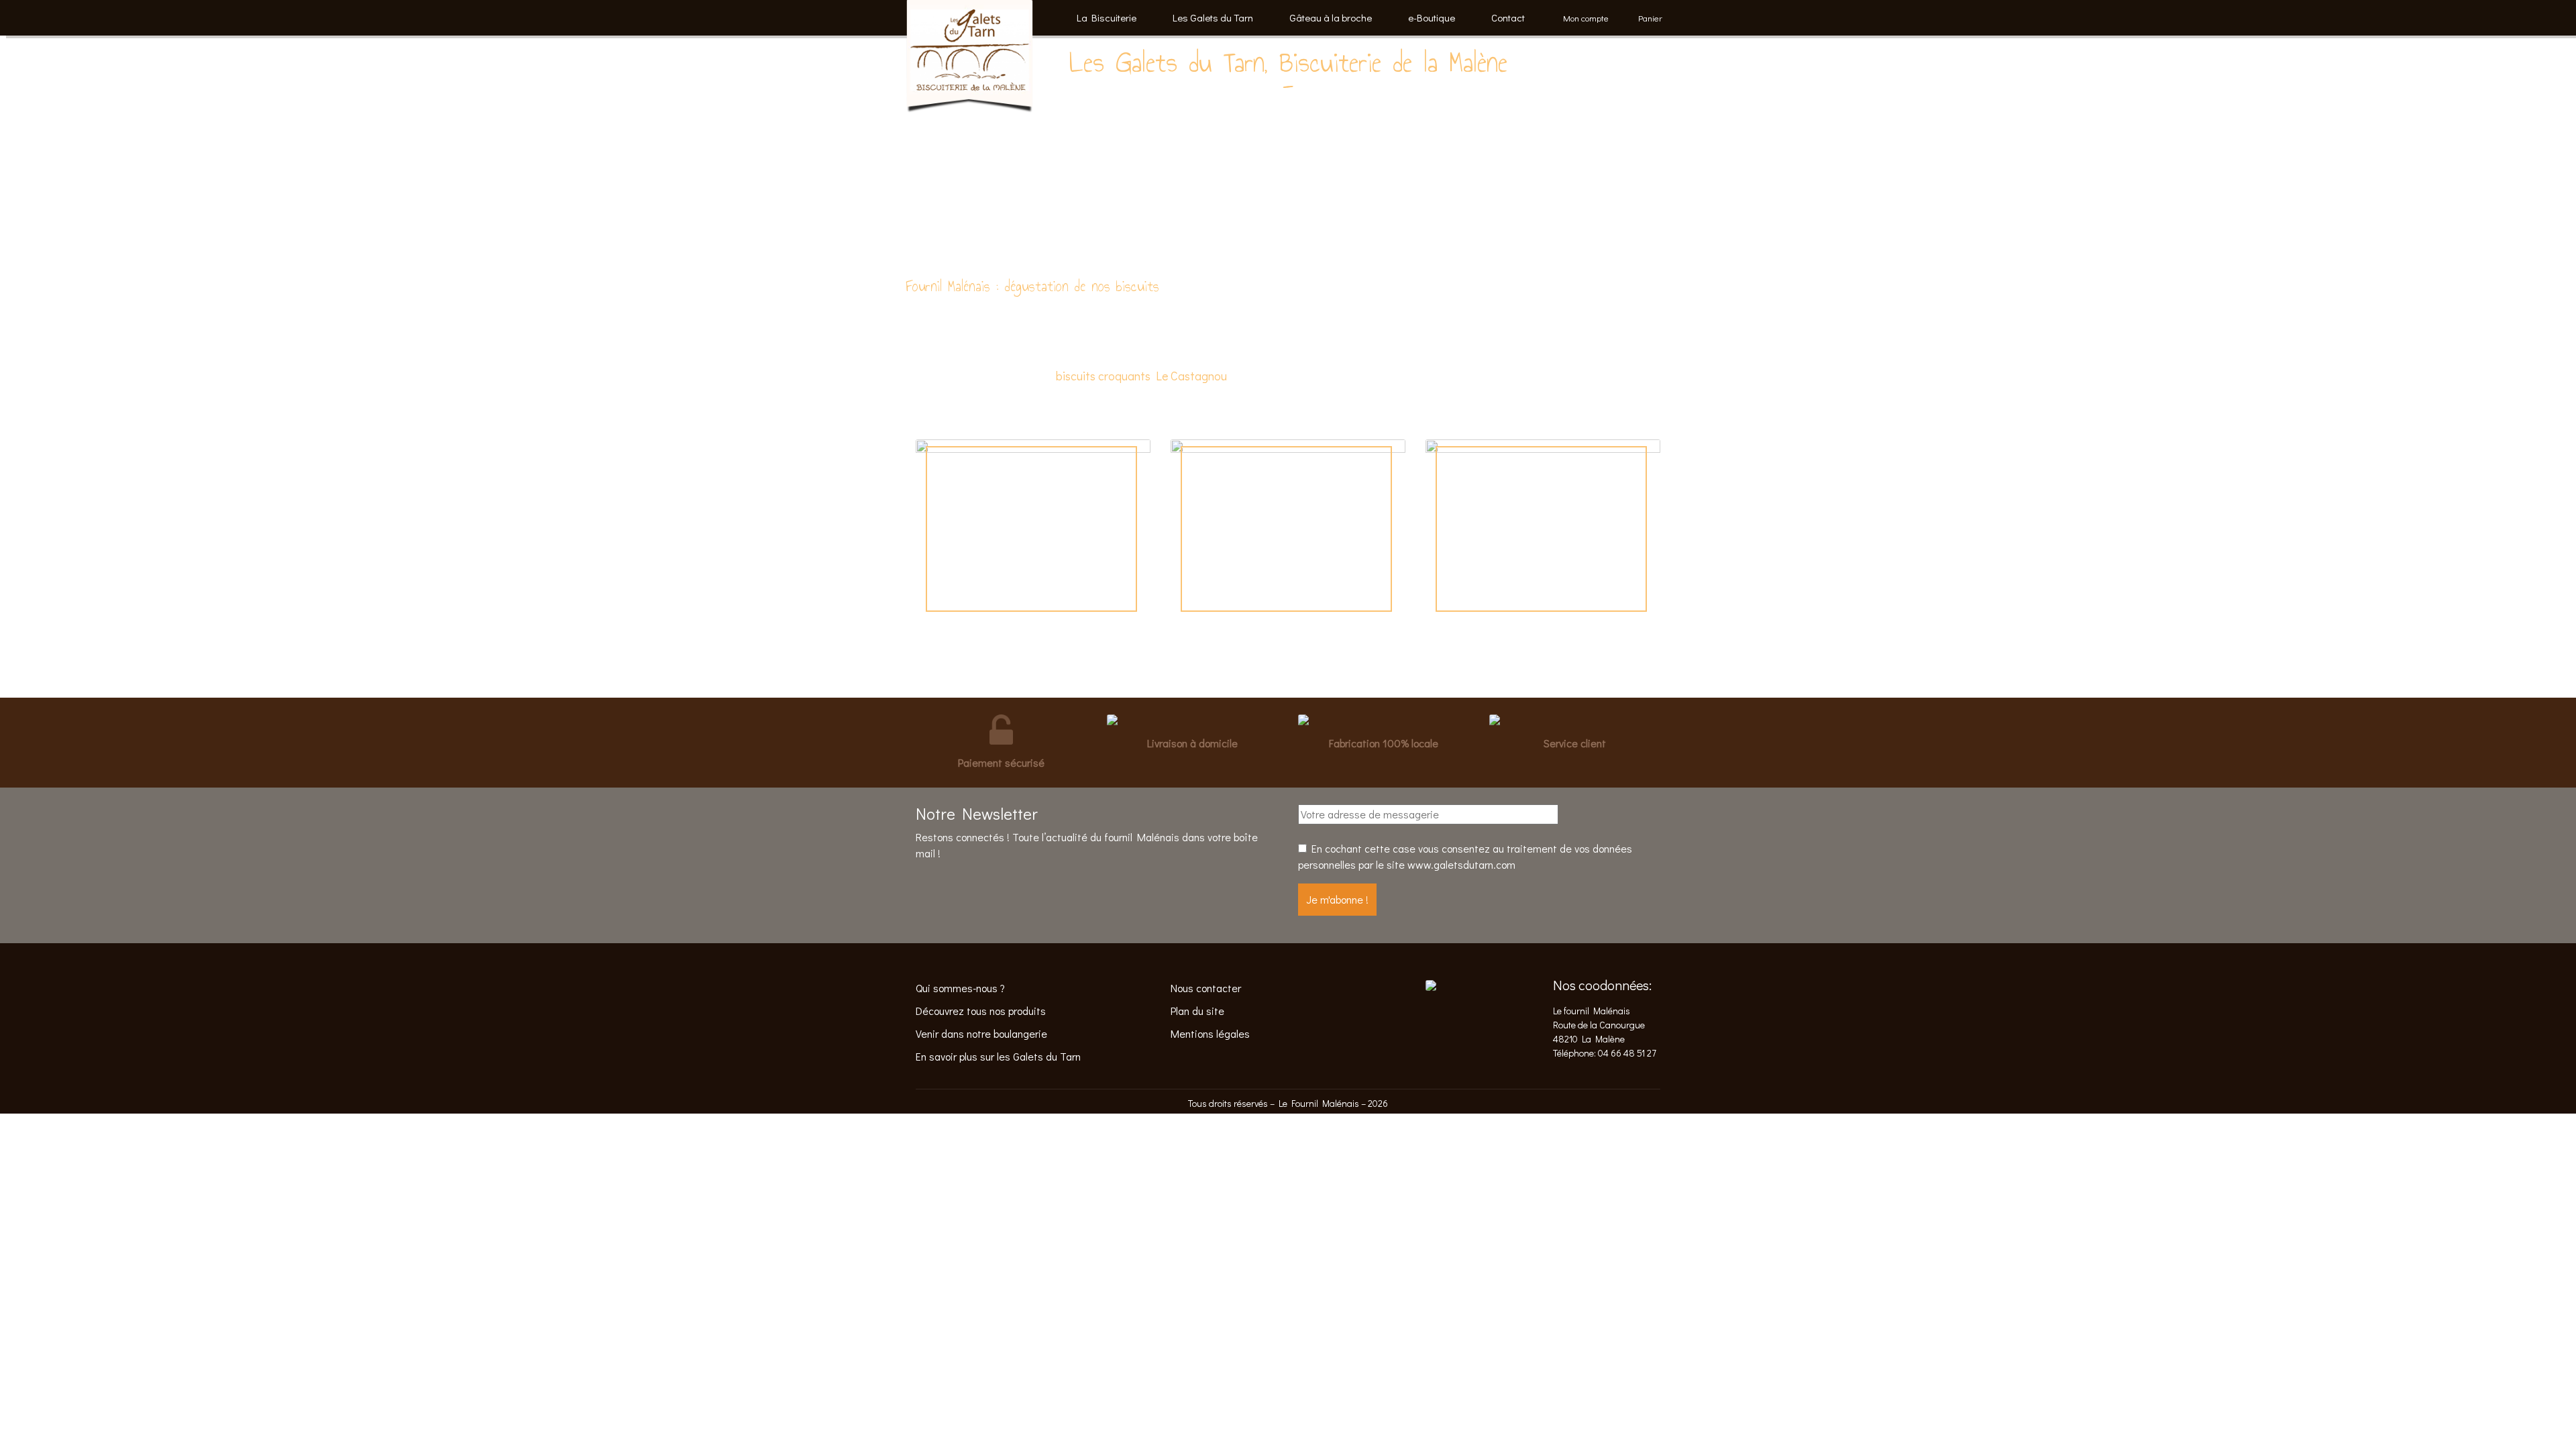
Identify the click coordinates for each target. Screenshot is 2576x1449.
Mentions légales (1210, 1033)
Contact (1508, 17)
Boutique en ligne (1033, 517)
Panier (1650, 18)
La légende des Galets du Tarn (1543, 529)
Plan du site (1197, 1011)
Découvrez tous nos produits (981, 1011)
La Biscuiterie (1107, 17)
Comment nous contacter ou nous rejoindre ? (1288, 529)
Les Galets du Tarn (1213, 17)
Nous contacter (1206, 988)
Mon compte (1586, 18)
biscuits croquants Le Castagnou (1141, 376)
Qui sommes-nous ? (960, 988)
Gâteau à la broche (1331, 17)
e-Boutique (1432, 17)
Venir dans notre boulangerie (981, 1033)
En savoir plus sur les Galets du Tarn (998, 1056)
